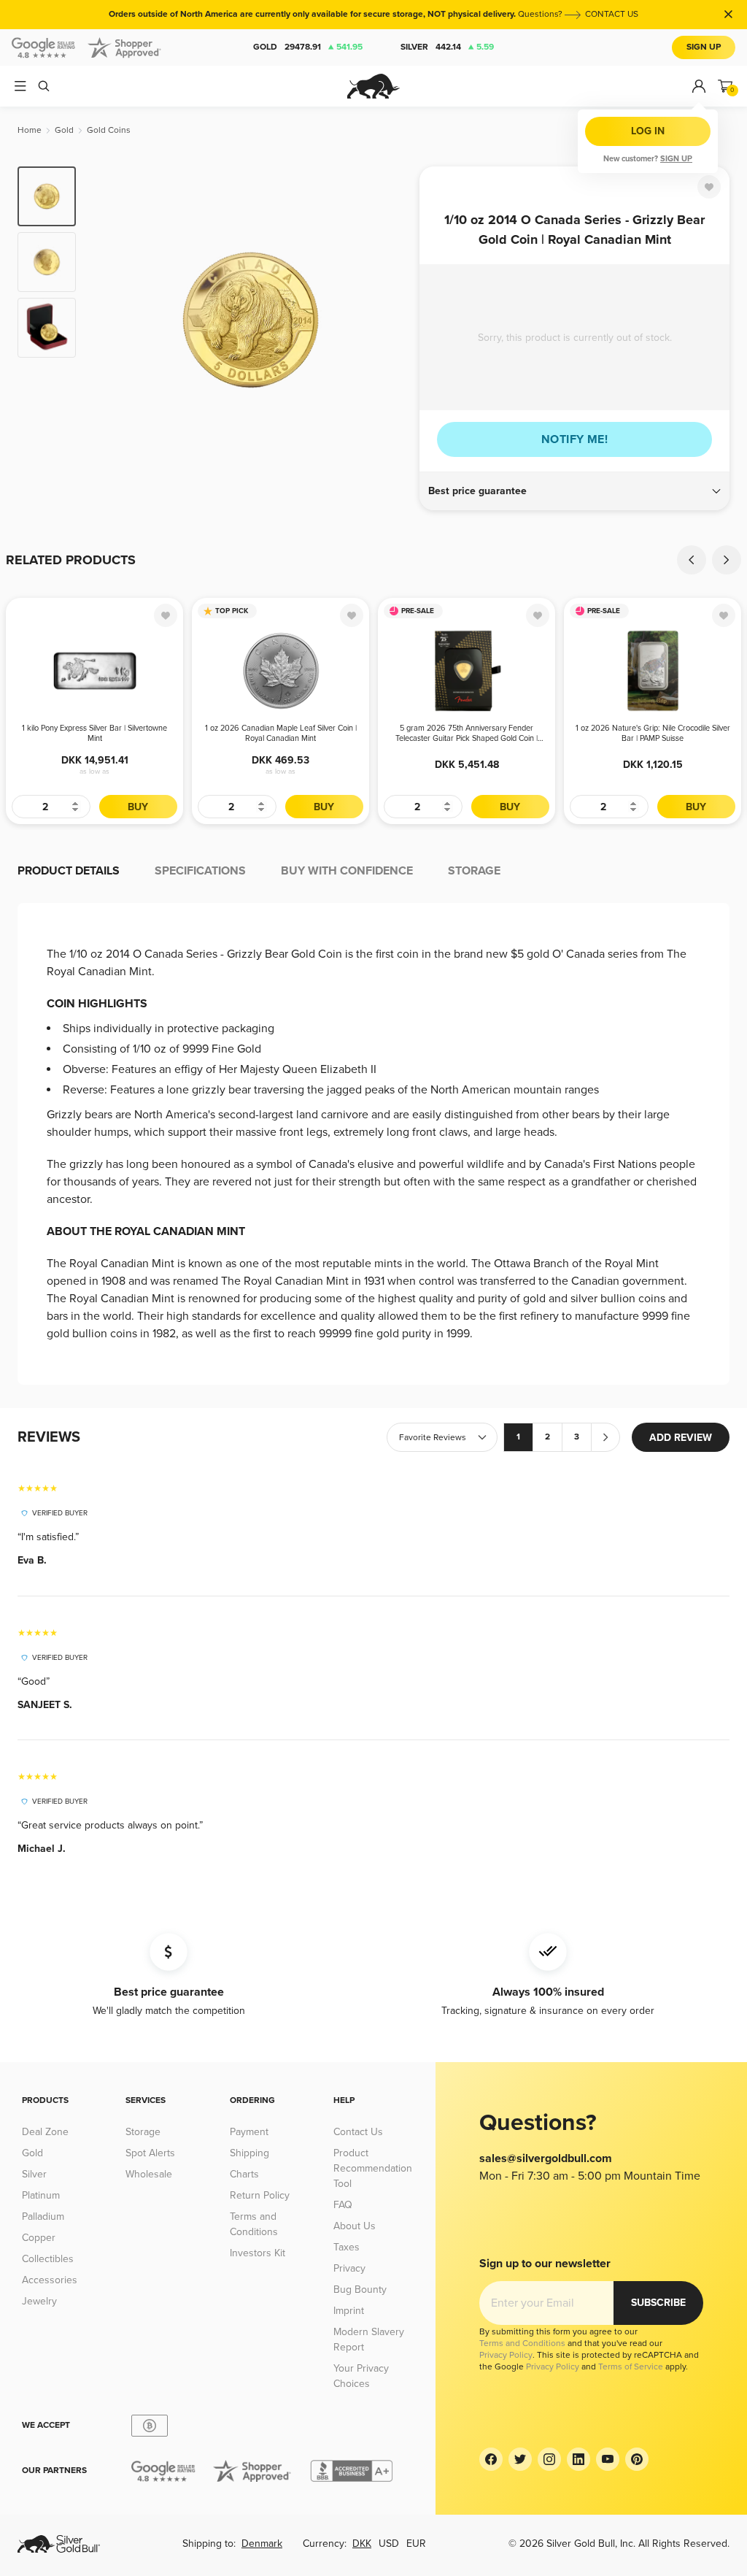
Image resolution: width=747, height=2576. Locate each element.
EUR (416, 2544)
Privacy (349, 2268)
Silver (447, 47)
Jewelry (39, 2301)
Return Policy (260, 2195)
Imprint (349, 2311)
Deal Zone (45, 2132)
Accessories (50, 2280)
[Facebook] (491, 2459)
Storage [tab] (474, 871)
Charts (244, 2174)
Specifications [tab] (200, 871)
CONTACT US (612, 14)
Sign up (676, 159)
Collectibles (48, 2259)
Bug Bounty (360, 2289)
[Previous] (109, 320)
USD (389, 2544)
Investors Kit (258, 2253)
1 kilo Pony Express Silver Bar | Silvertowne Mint (94, 733)
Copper (39, 2238)
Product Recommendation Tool (373, 2168)
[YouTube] (608, 2459)
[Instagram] (549, 2459)
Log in (648, 131)
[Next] (392, 320)
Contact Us (358, 2132)
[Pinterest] (637, 2459)
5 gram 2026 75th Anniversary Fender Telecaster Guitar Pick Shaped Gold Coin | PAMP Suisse (467, 734)
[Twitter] (520, 2459)
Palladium (43, 2216)
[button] (574, 491)
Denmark (262, 2544)
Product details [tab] (69, 871)
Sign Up (704, 47)
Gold (308, 47)
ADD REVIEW (681, 1438)
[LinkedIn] (578, 2459)
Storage (143, 2132)
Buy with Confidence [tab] (347, 871)
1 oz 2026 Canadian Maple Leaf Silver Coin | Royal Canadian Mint (281, 733)
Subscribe (658, 2303)
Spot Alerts (150, 2153)
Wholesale (149, 2174)
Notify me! (574, 439)
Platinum (41, 2195)
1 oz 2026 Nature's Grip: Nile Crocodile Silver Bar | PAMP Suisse (653, 733)
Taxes (347, 2247)
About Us (355, 2226)
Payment (249, 2132)
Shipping (249, 2153)
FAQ (343, 2205)
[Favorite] (709, 187)
